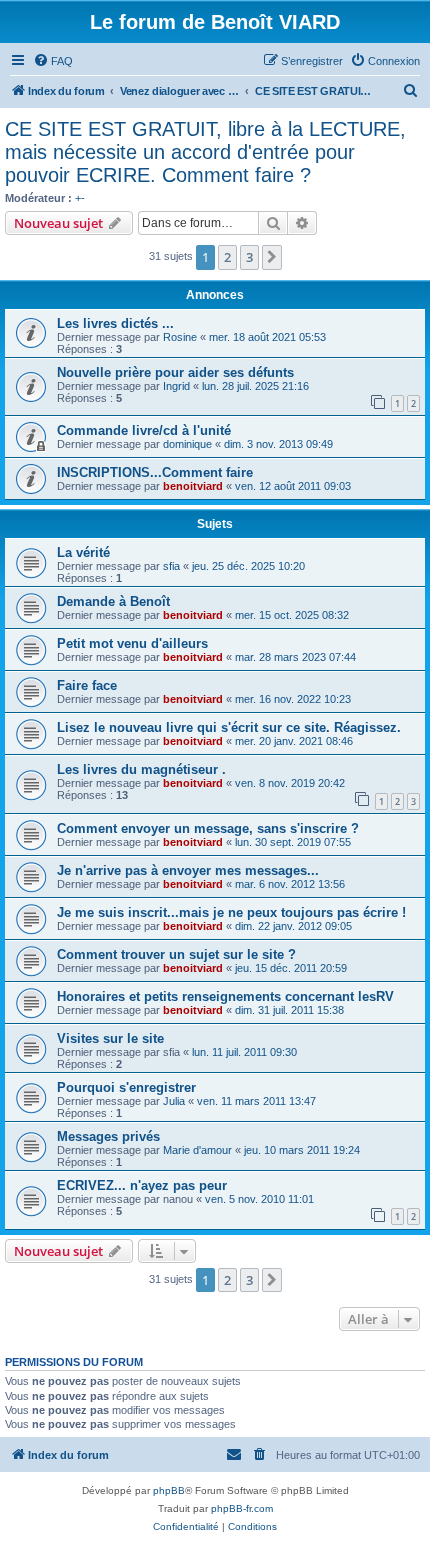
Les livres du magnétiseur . (141, 769)
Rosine (180, 337)
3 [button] (249, 257)
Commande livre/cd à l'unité (144, 430)
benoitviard (193, 486)
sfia (171, 566)
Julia (174, 1101)
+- (80, 198)
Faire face (87, 685)
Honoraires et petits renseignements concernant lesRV (225, 996)
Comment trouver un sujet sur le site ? (176, 954)
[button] (272, 257)
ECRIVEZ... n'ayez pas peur (142, 1185)
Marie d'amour (197, 1150)
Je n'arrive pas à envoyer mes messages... (188, 870)
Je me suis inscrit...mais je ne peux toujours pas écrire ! (231, 912)
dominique (187, 444)
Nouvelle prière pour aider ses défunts (175, 372)
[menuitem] (53, 61)
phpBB (169, 1490)
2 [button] (227, 257)
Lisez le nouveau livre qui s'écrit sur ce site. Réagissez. (229, 727)
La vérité (83, 552)
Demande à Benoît (113, 601)
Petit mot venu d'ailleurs (132, 643)
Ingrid (176, 386)
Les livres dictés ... (115, 323)
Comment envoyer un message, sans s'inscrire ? (208, 828)
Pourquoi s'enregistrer (126, 1087)
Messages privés (108, 1136)
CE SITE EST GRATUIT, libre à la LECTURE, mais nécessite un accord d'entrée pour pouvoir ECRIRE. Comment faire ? (205, 152)
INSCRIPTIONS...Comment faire (155, 472)
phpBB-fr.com (242, 1508)
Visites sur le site (110, 1038)
